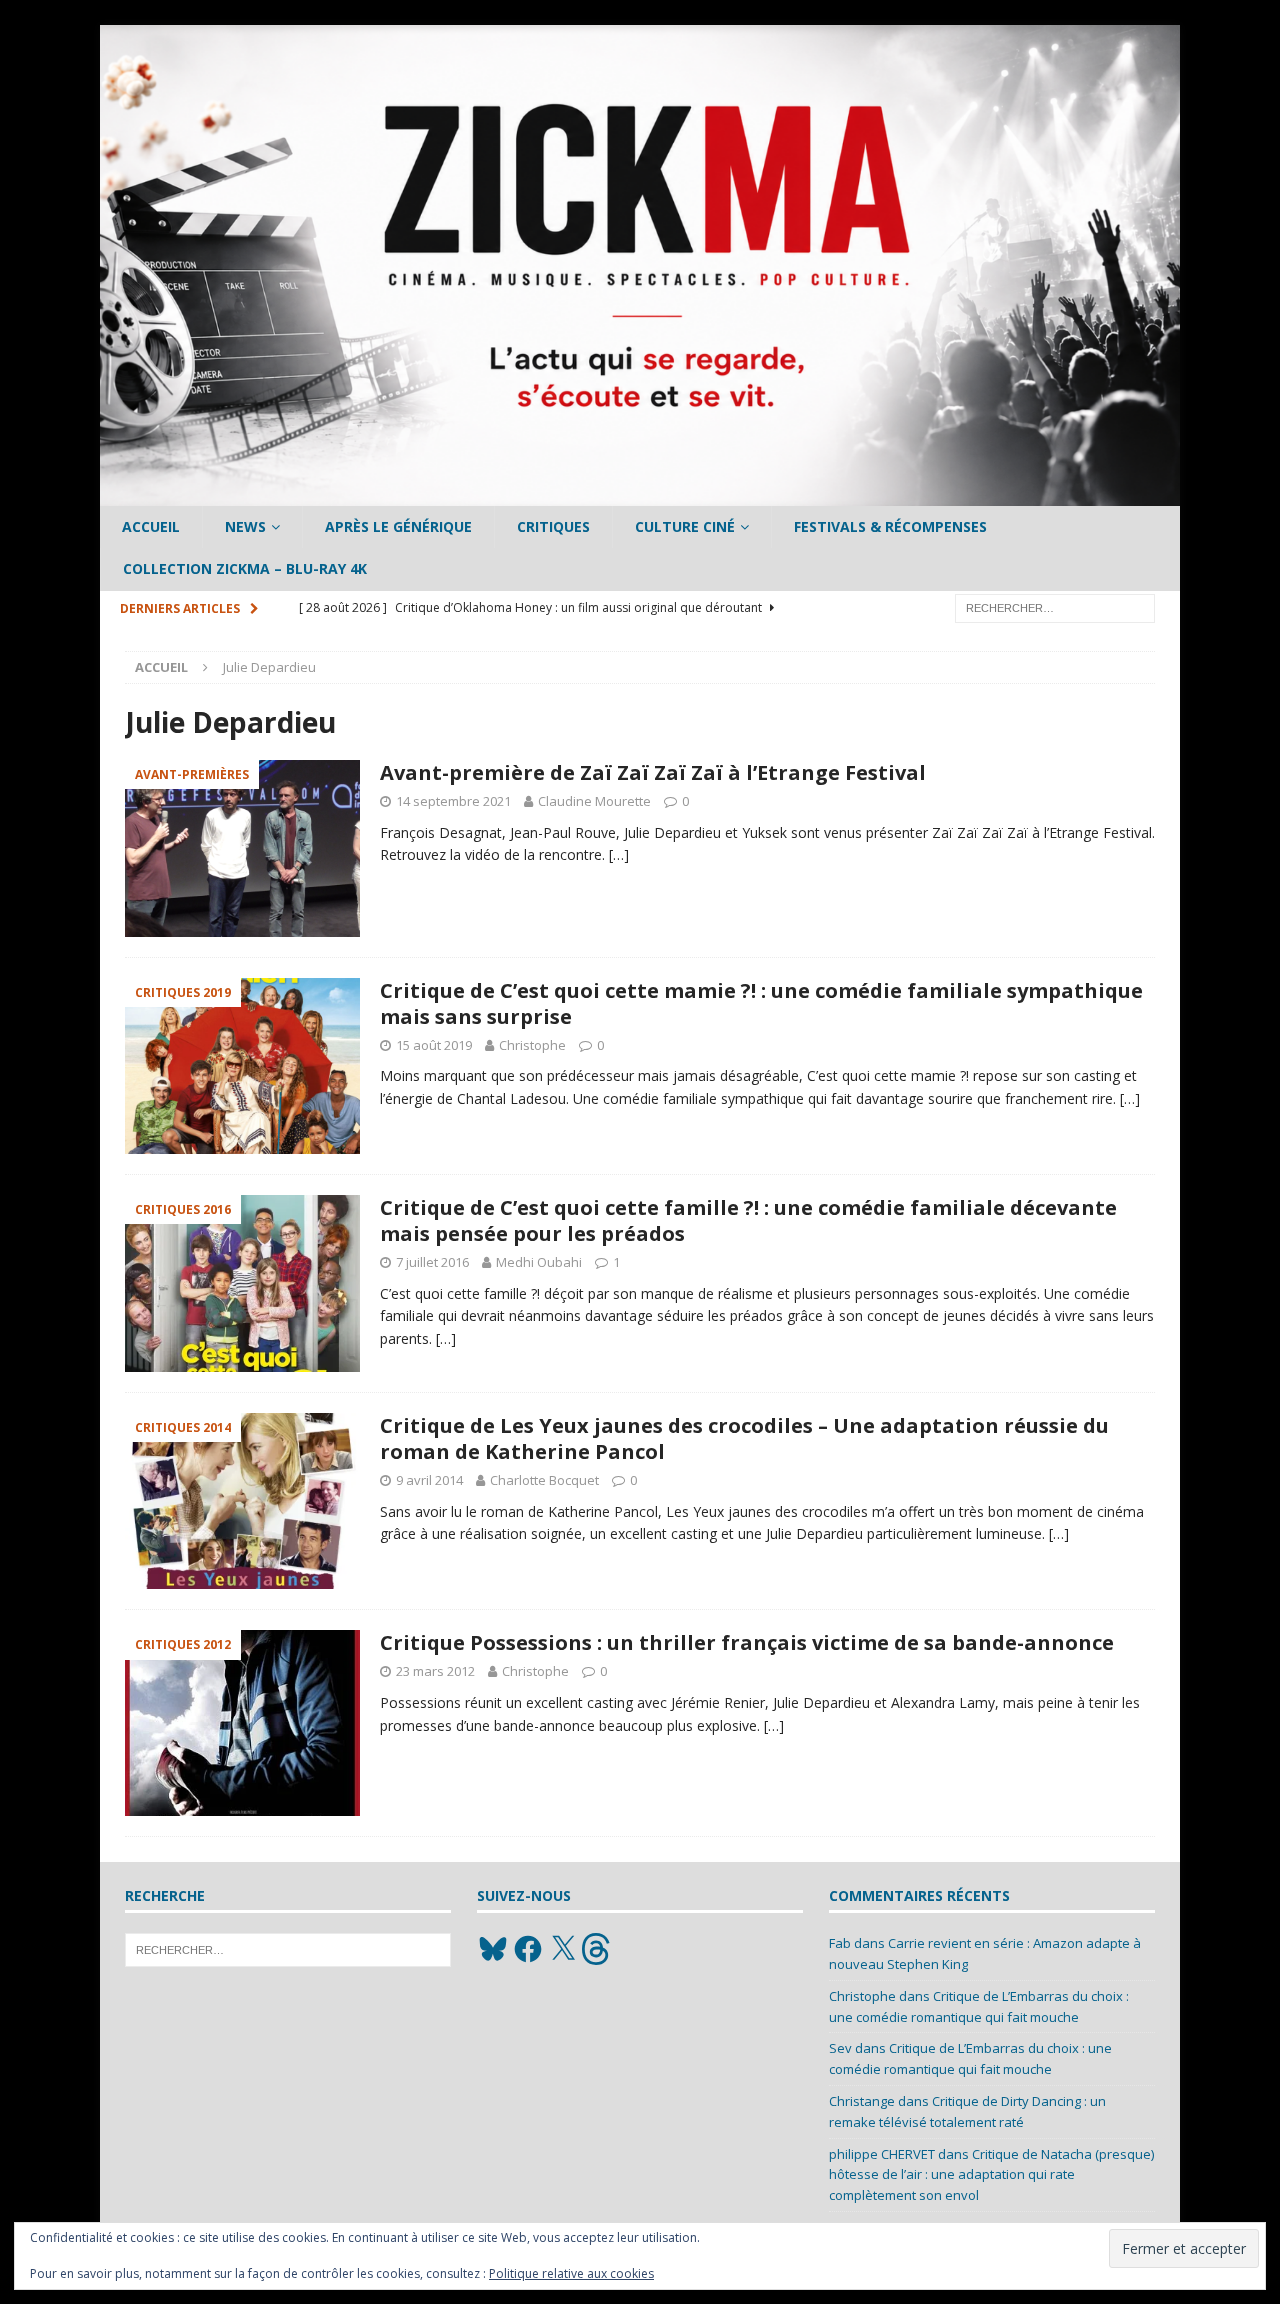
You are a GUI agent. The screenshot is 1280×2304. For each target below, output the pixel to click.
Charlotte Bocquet (544, 1480)
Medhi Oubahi (539, 1262)
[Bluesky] (493, 1949)
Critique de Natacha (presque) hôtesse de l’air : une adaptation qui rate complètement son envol (991, 2175)
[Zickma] (640, 494)
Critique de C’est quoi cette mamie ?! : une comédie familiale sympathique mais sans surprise (761, 1003)
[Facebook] (528, 1949)
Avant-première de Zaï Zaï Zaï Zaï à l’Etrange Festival (653, 772)
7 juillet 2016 (432, 1262)
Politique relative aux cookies (571, 2273)
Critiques (553, 526)
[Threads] (598, 1949)
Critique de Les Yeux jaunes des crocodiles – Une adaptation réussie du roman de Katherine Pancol (744, 1438)
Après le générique (398, 526)
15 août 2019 (434, 1045)
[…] (619, 854)
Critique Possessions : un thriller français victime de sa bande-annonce (747, 1642)
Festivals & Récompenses (890, 526)
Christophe (532, 1045)
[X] (563, 1949)
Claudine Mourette (594, 801)
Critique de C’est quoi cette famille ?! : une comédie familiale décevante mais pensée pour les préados (748, 1220)
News (245, 526)
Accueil (151, 526)
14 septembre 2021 (453, 801)
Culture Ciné (685, 526)
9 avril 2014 (429, 1480)
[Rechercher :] (1055, 606)
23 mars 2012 (435, 1671)
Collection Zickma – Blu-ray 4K (245, 568)
